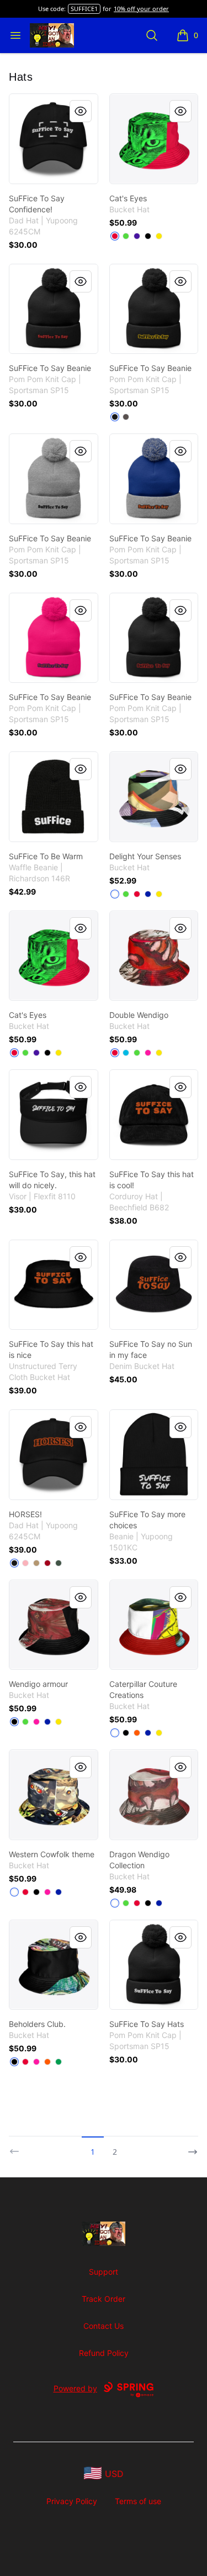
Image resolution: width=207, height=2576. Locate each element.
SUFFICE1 (84, 9)
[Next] (189, 2147)
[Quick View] (81, 111)
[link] (54, 139)
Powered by (75, 2388)
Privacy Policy (72, 2501)
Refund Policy (104, 2353)
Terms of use (138, 2501)
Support (104, 2272)
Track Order (104, 2299)
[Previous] (18, 2147)
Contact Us (104, 2326)
